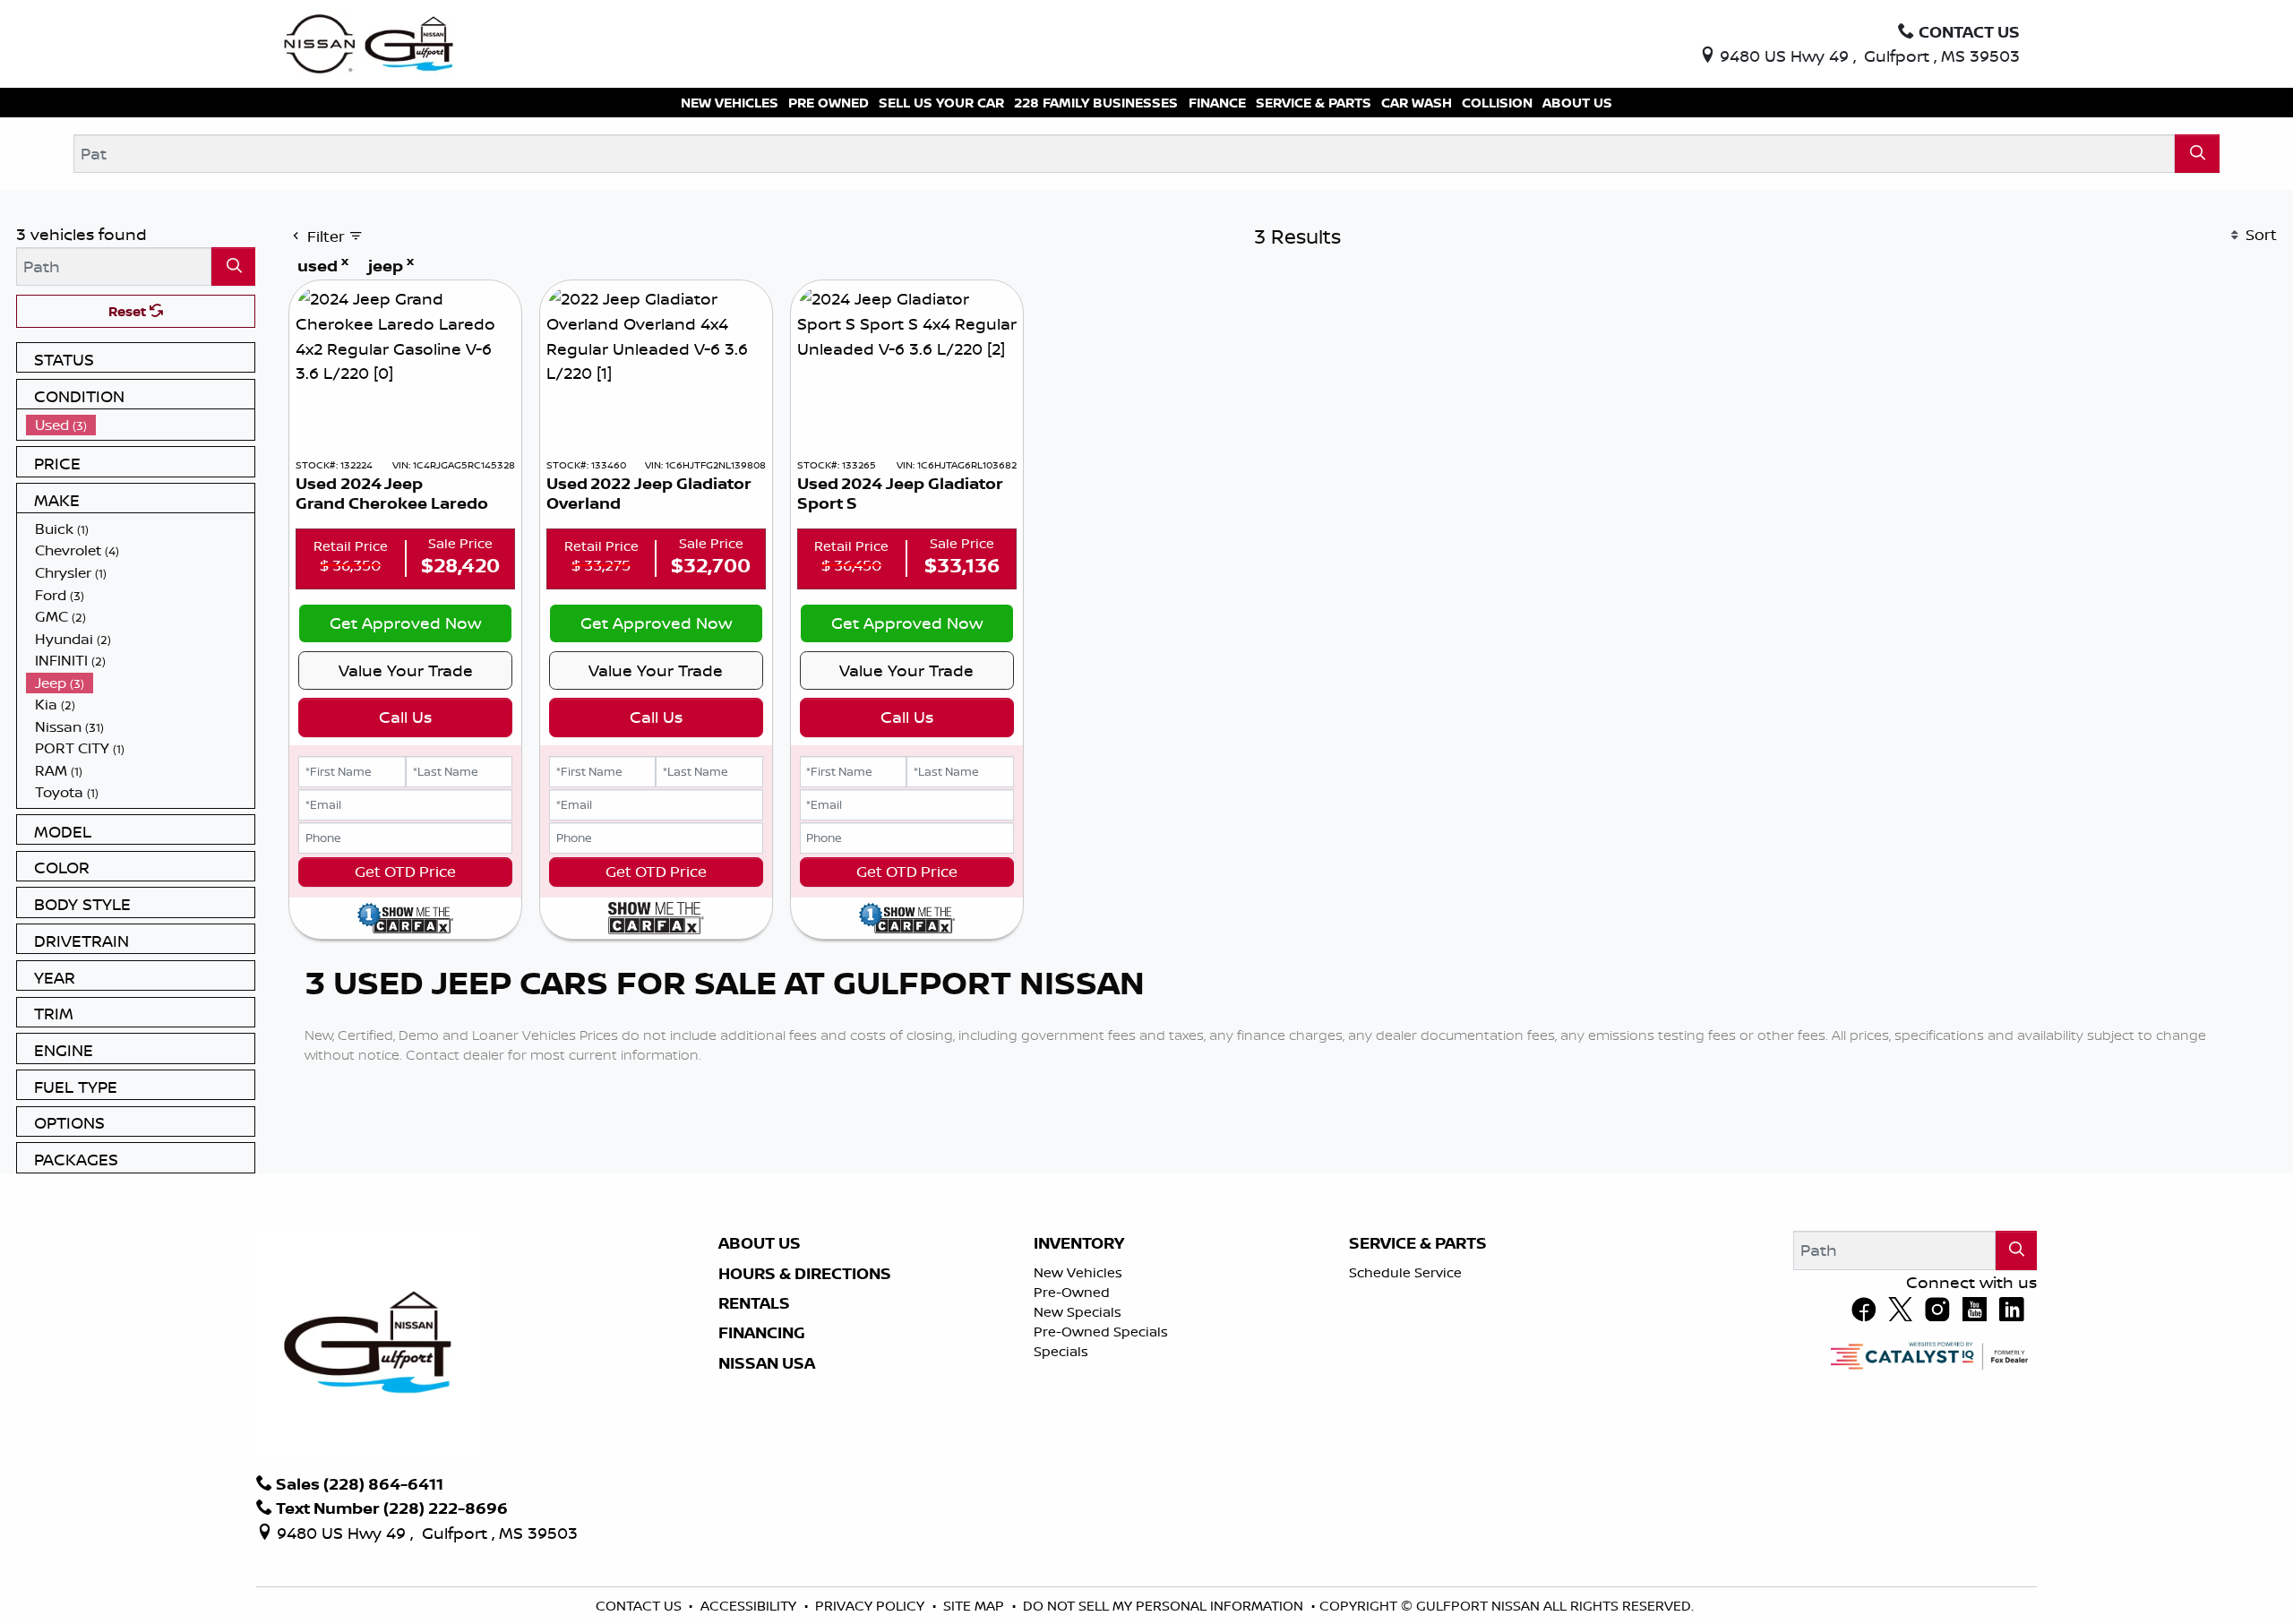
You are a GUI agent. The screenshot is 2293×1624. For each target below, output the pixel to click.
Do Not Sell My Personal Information (1165, 1606)
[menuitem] (141, 425)
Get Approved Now (405, 623)
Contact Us (640, 1606)
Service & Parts (1418, 1243)
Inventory (1079, 1243)
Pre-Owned (1072, 1292)
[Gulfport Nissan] (370, 42)
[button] (730, 103)
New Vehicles (1078, 1272)
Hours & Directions (805, 1274)
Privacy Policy (872, 1606)
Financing (762, 1333)
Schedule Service (1405, 1272)
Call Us (405, 717)
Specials (1061, 1351)
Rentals (754, 1303)
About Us (760, 1243)
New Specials (1078, 1312)
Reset (129, 311)
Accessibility (750, 1606)
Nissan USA (767, 1363)
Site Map (975, 1606)
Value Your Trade (406, 670)
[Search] (2197, 154)
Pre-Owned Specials (1101, 1332)
